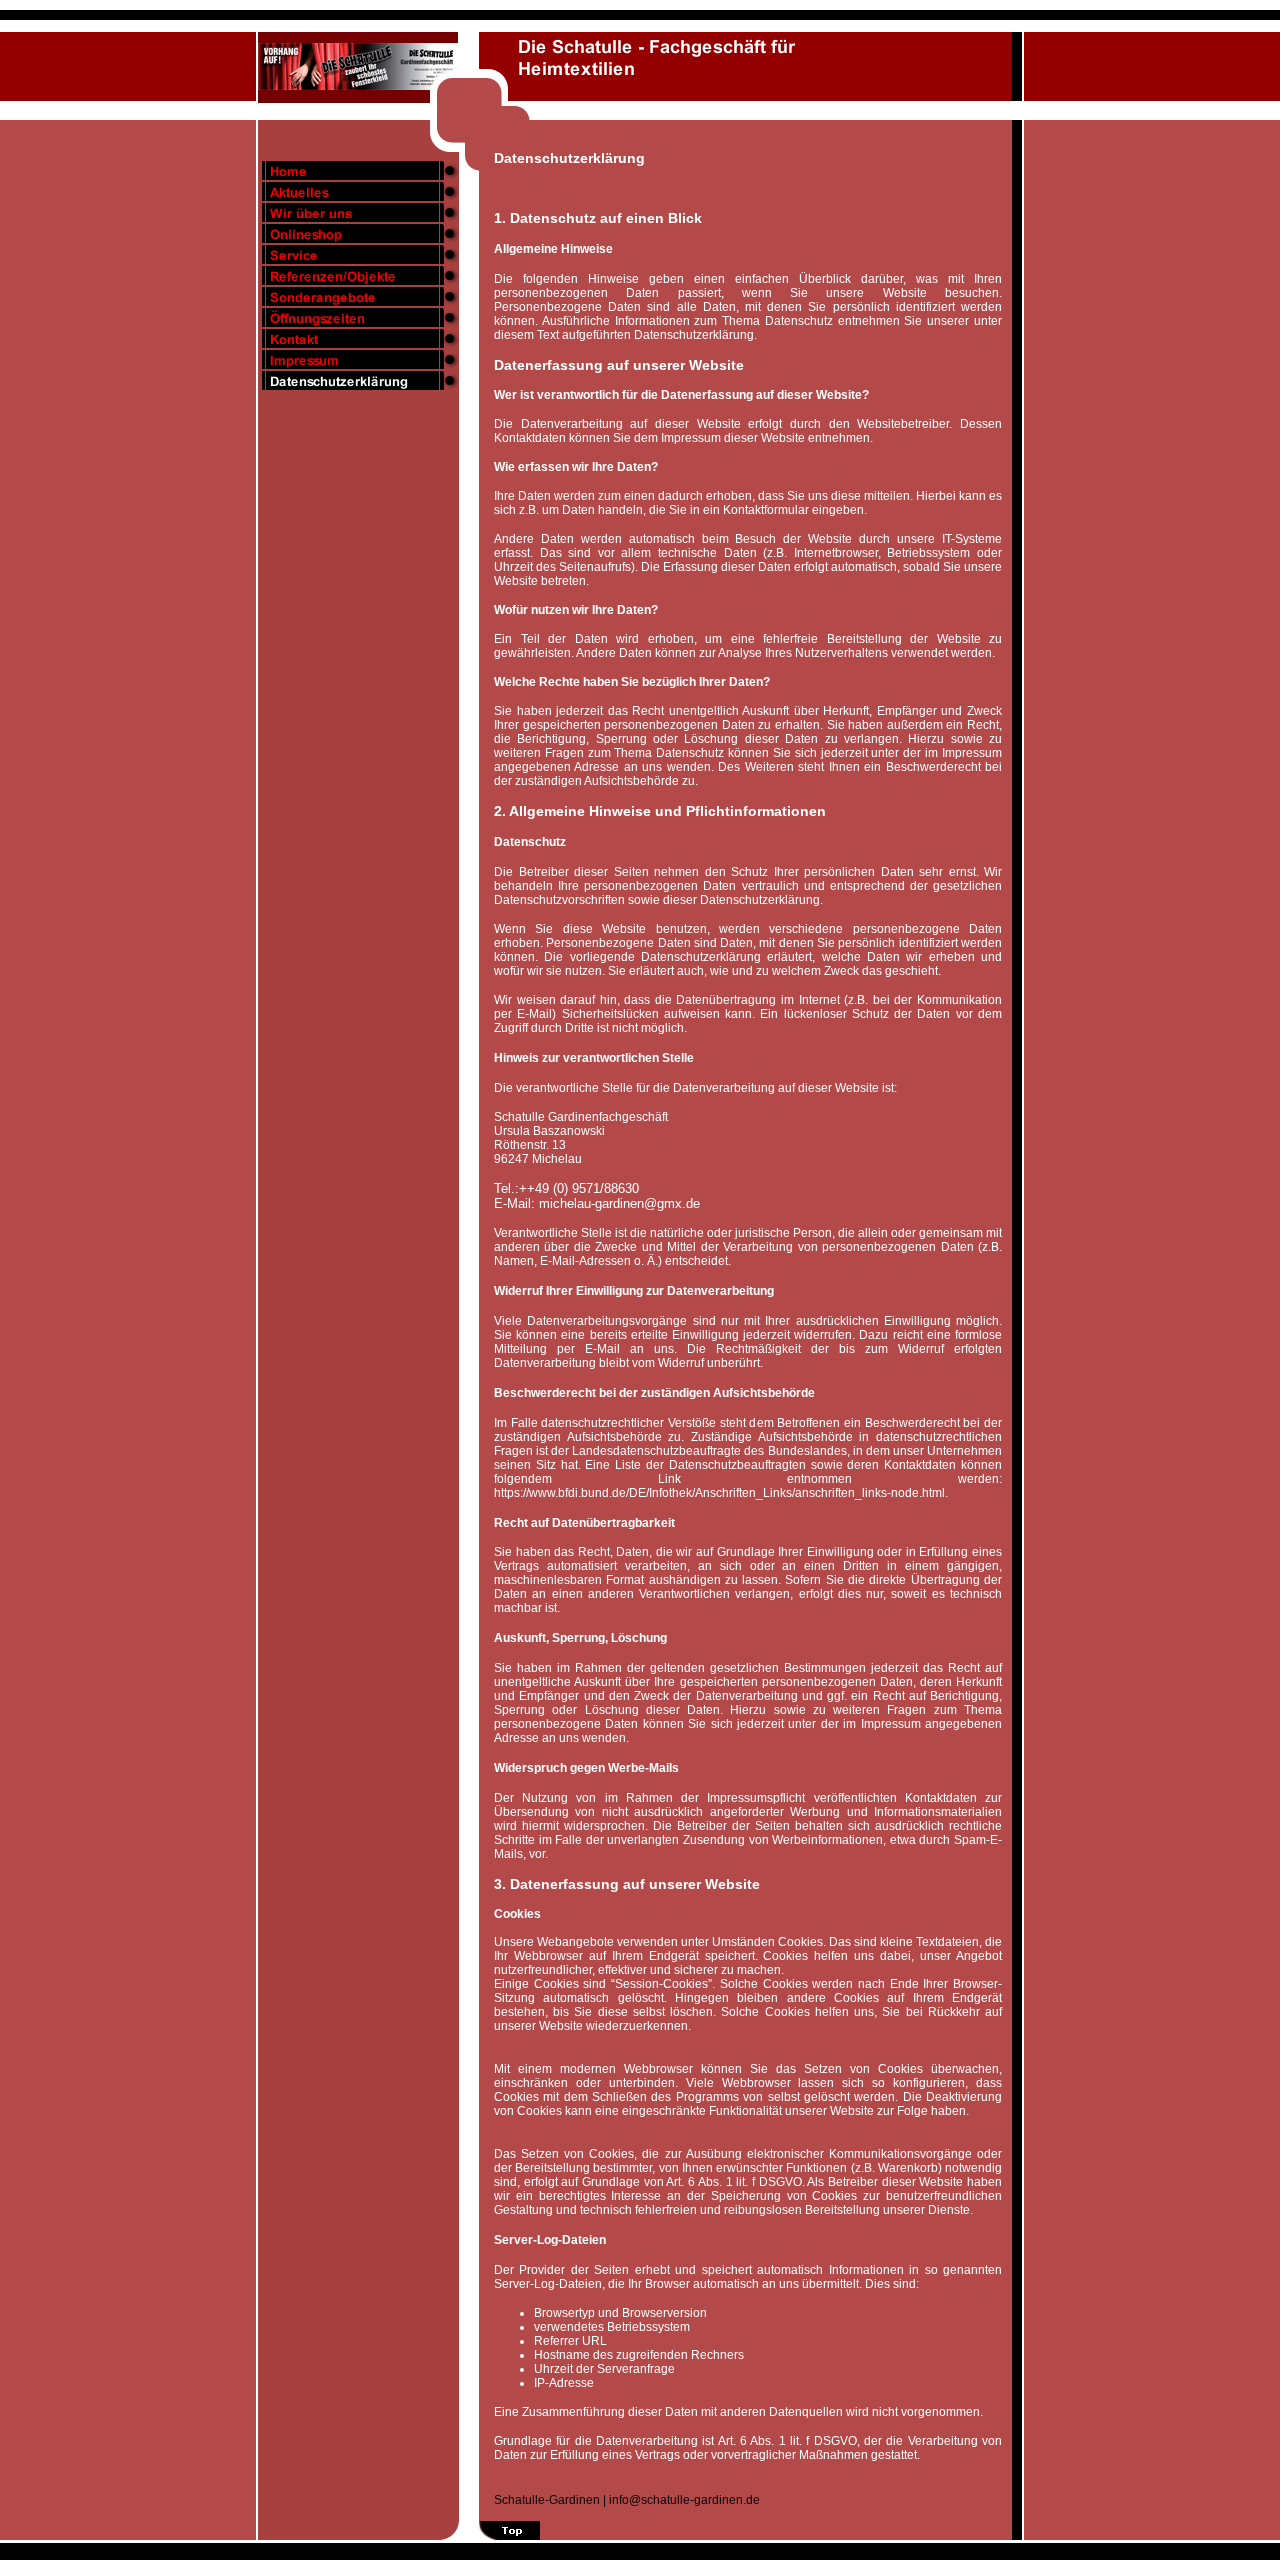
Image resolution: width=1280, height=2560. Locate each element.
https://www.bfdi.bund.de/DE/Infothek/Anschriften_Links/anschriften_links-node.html (719, 1493)
